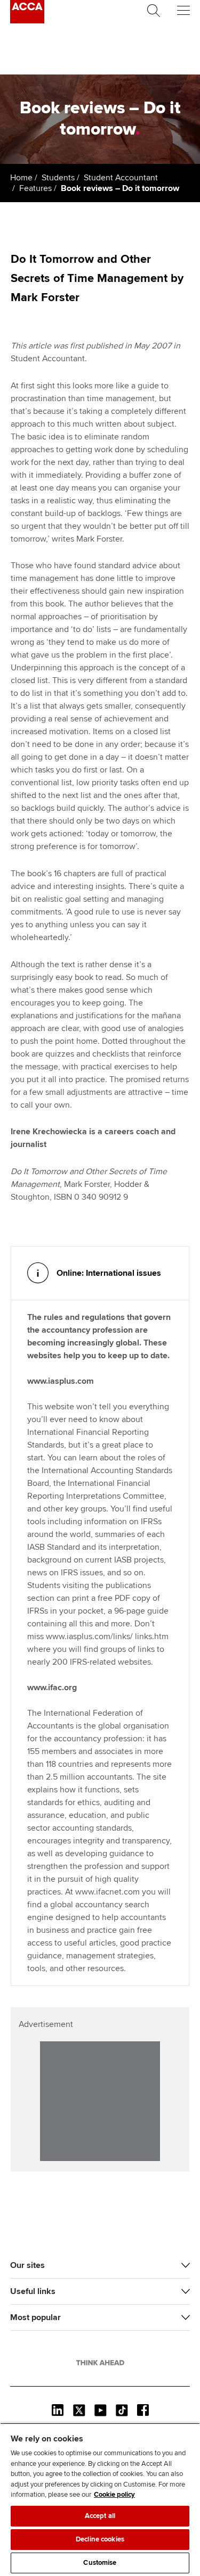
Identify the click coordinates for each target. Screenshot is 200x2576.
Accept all (100, 2516)
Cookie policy (114, 2495)
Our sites (27, 2265)
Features (35, 188)
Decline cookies (100, 2539)
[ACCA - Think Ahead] (27, 21)
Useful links (33, 2291)
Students (58, 178)
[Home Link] (100, 2363)
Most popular (35, 2317)
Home (21, 178)
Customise (100, 2563)
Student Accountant (121, 178)
